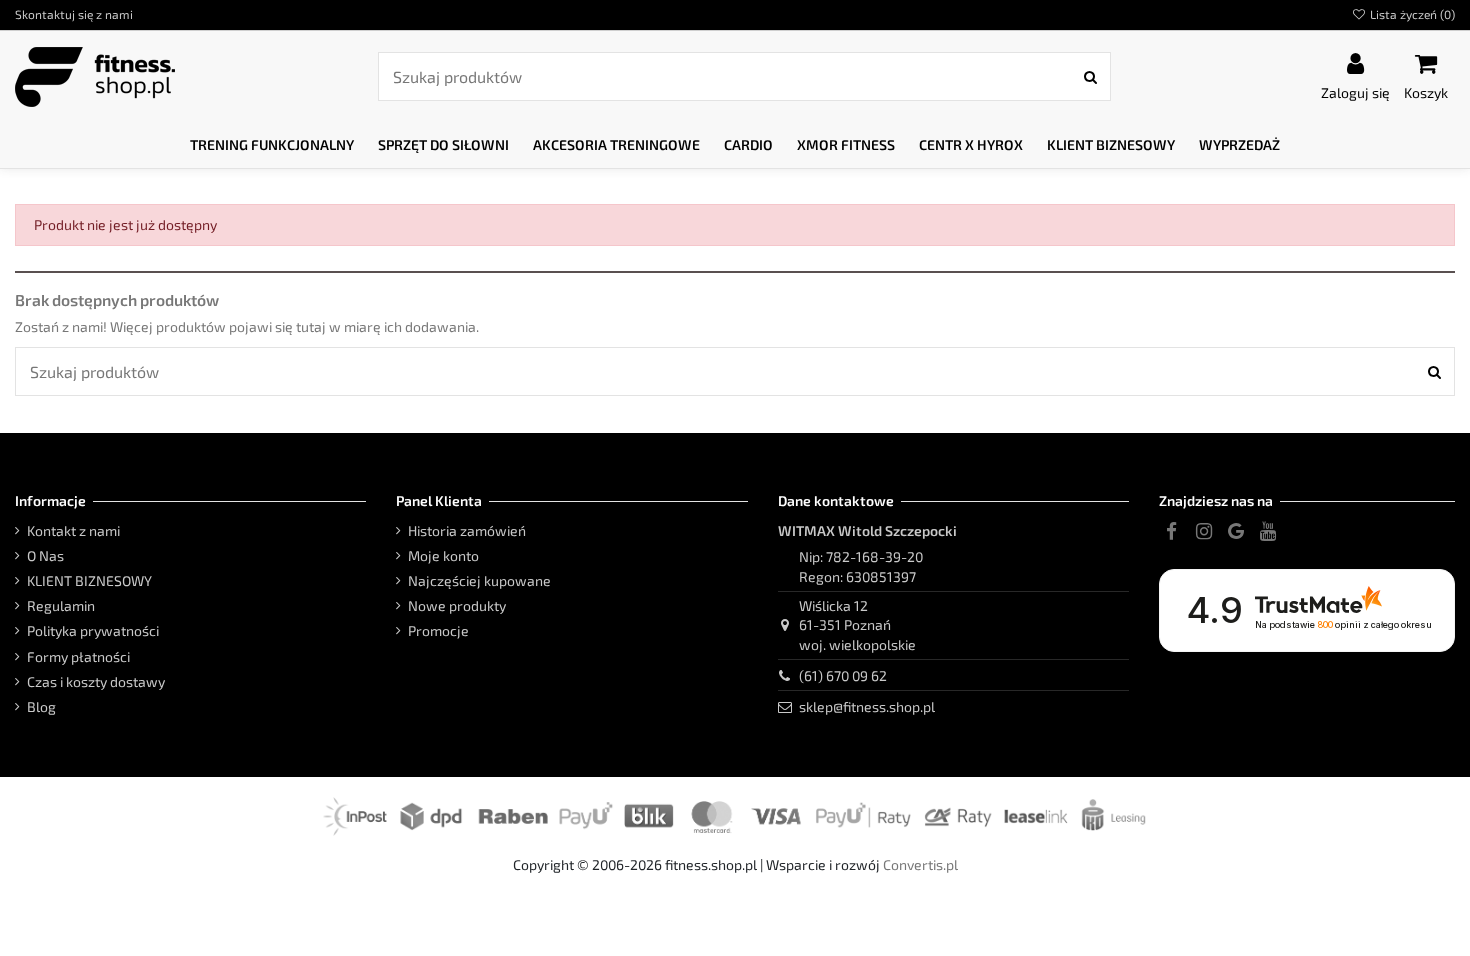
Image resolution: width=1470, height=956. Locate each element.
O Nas (45, 555)
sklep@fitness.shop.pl (867, 706)
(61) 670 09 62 (843, 675)
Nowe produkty (457, 605)
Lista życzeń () (1411, 14)
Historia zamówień (467, 530)
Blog (41, 706)
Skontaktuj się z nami (74, 14)
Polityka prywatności (93, 630)
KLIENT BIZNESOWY (89, 580)
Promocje (438, 630)
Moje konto (443, 555)
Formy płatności (78, 656)
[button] (272, 145)
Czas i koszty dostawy (96, 681)
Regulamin (61, 605)
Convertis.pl (920, 864)
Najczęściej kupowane (479, 580)
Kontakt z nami (73, 530)
